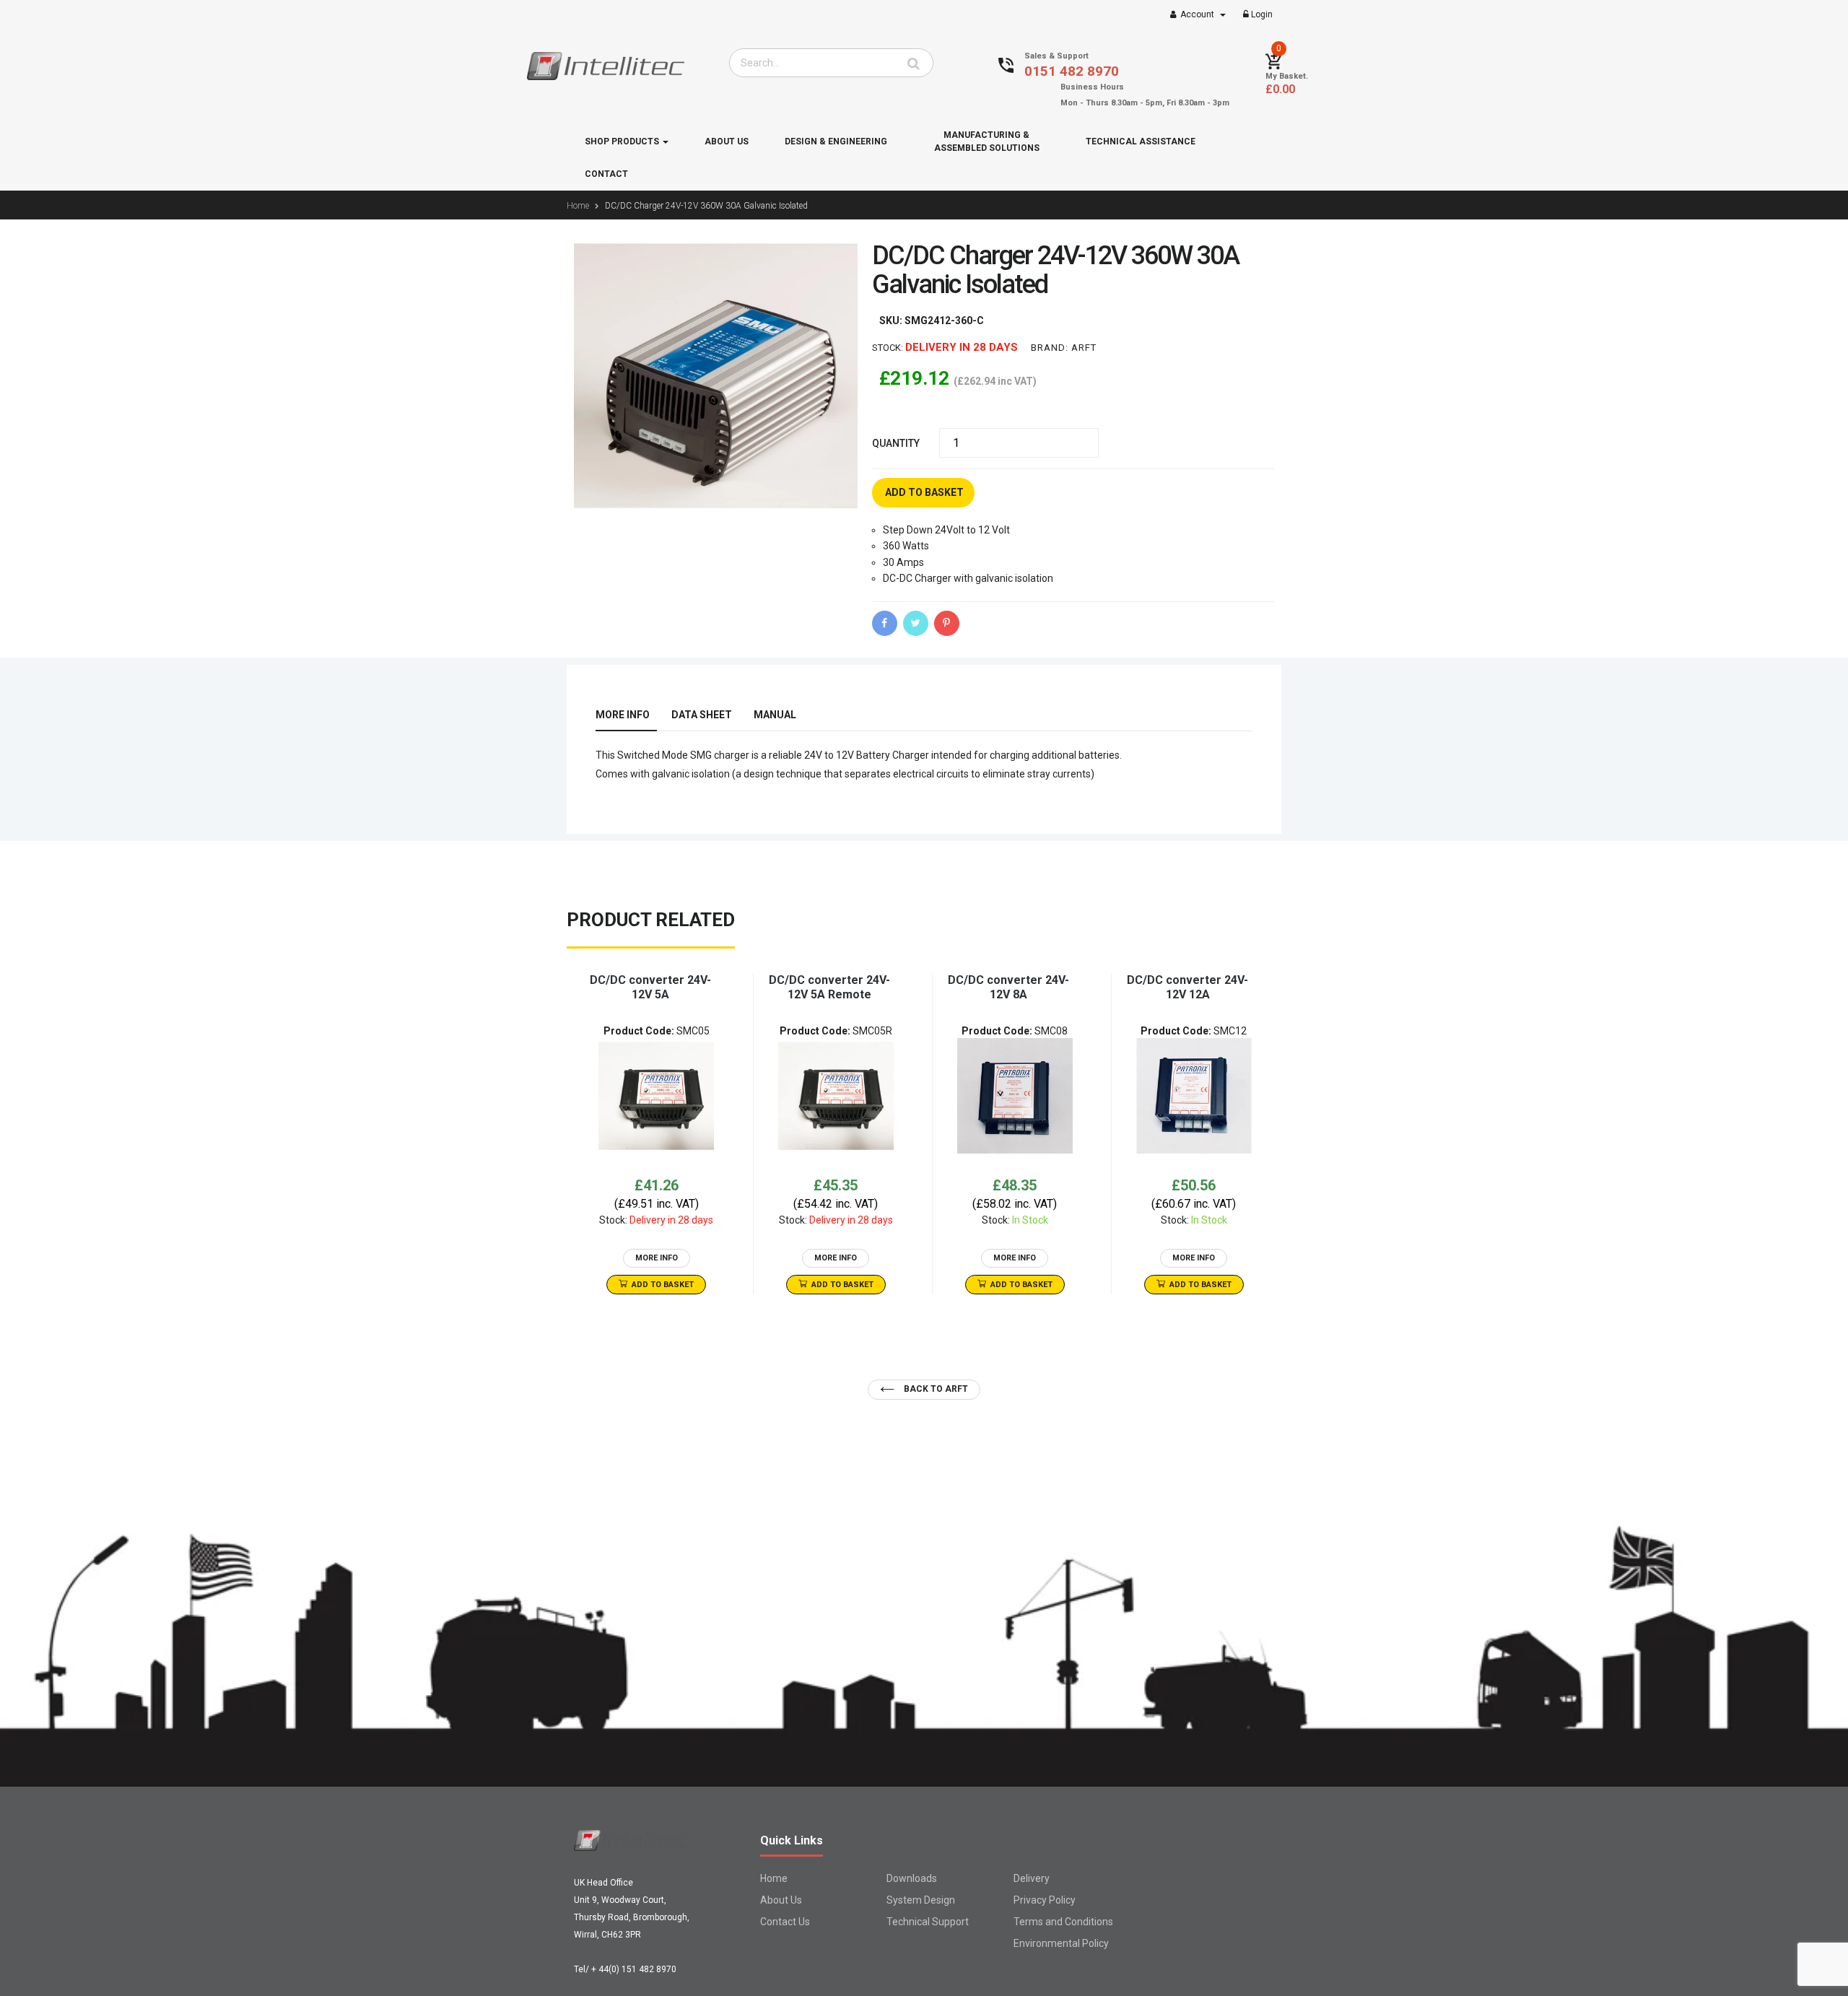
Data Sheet (702, 715)
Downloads (912, 1878)
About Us (781, 1900)
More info (623, 715)
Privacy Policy (1045, 1900)
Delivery (1032, 1878)
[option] (656, 1134)
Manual (775, 715)
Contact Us (785, 1922)
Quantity (896, 443)
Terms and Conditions (1063, 1922)
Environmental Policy (1061, 1943)
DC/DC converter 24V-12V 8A (1008, 987)
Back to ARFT (935, 1389)
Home (774, 1878)
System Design (921, 1900)
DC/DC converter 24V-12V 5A (650, 987)
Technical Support (928, 1922)
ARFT (1084, 348)
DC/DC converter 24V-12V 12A (1187, 987)
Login (1261, 14)
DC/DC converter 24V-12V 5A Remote (829, 987)
